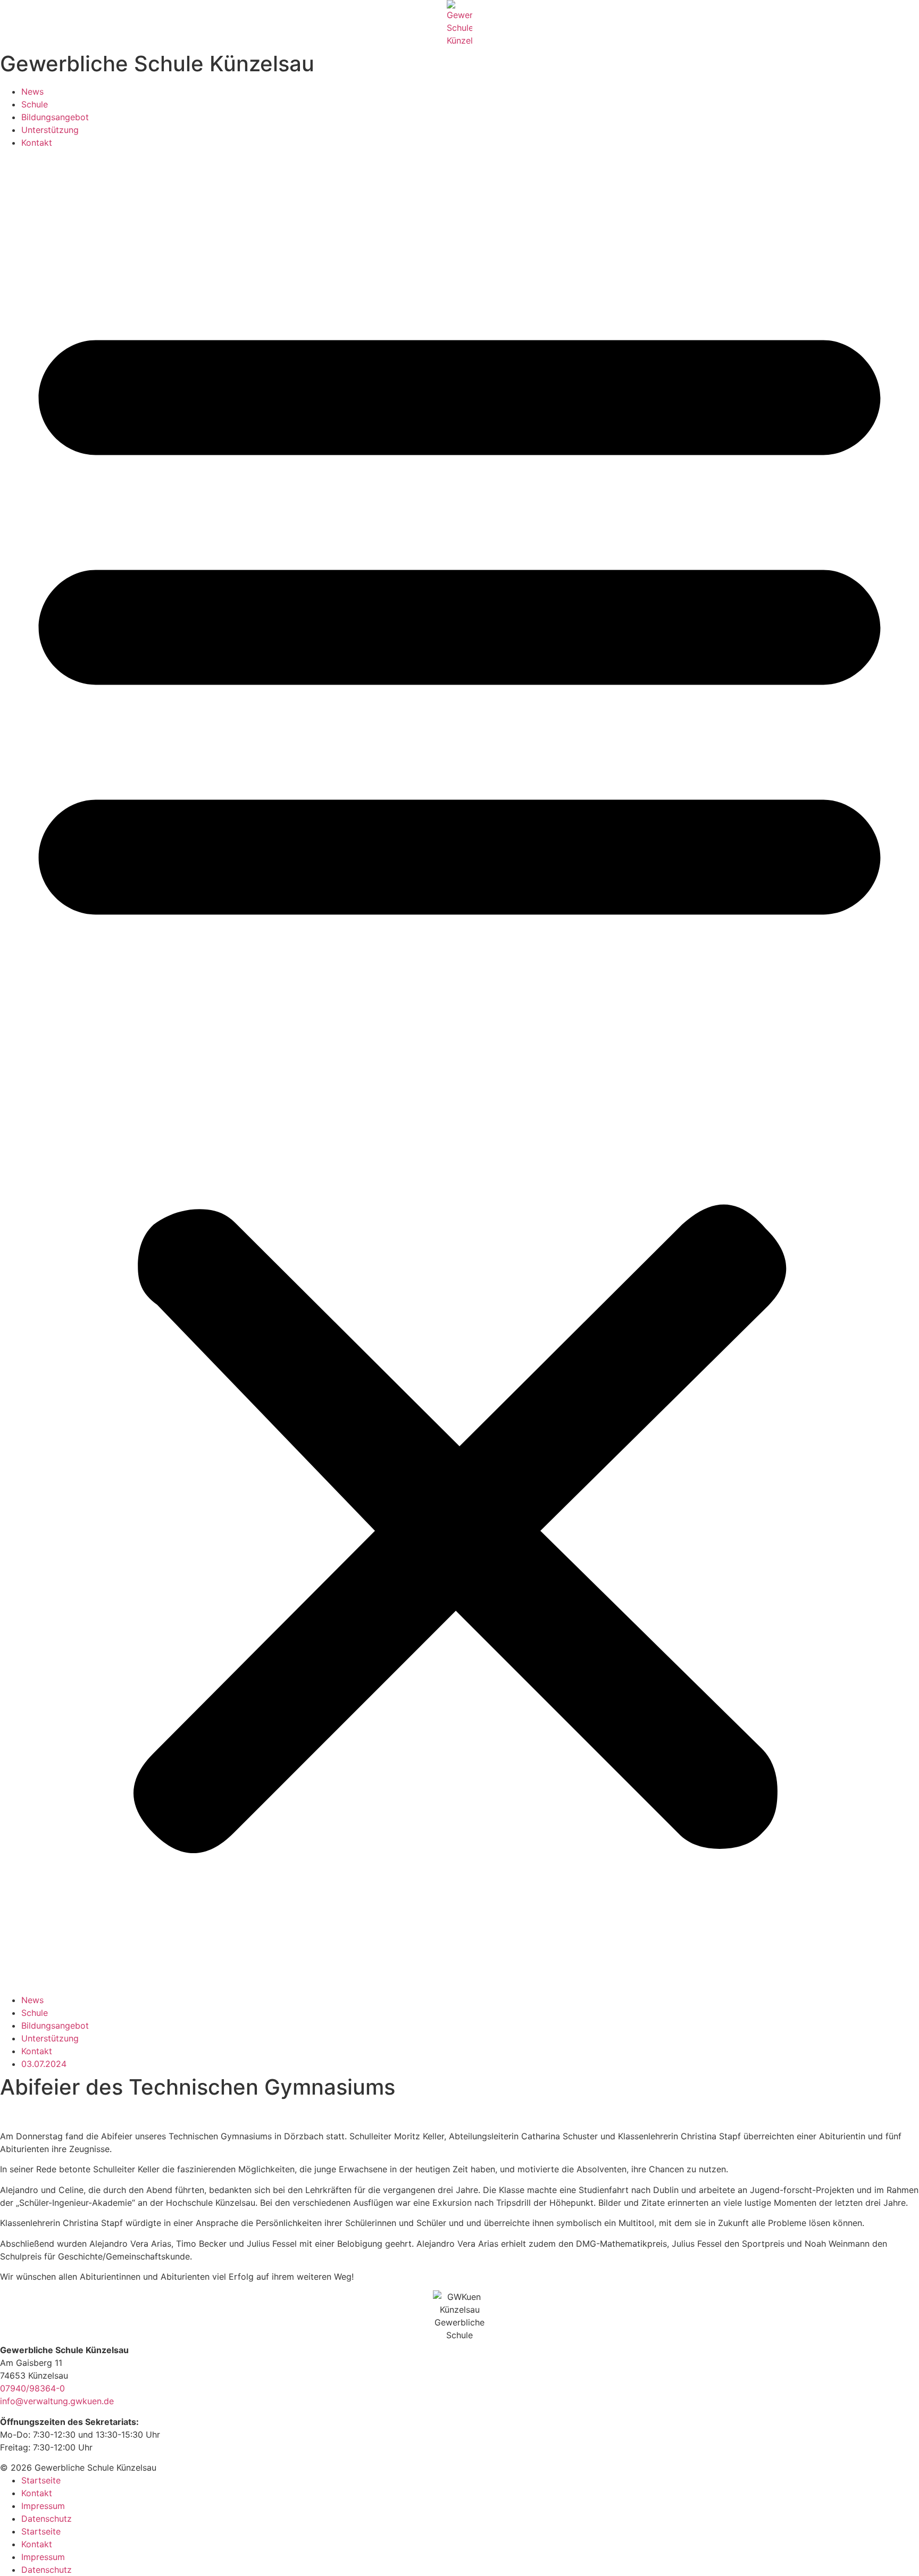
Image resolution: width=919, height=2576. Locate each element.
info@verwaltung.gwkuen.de (57, 2401)
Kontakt (37, 143)
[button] (459, 1071)
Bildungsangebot (55, 117)
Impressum (43, 2506)
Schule (35, 104)
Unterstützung (50, 130)
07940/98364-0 (32, 2388)
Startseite (41, 2480)
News (32, 91)
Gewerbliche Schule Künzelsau (157, 64)
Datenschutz (47, 2519)
